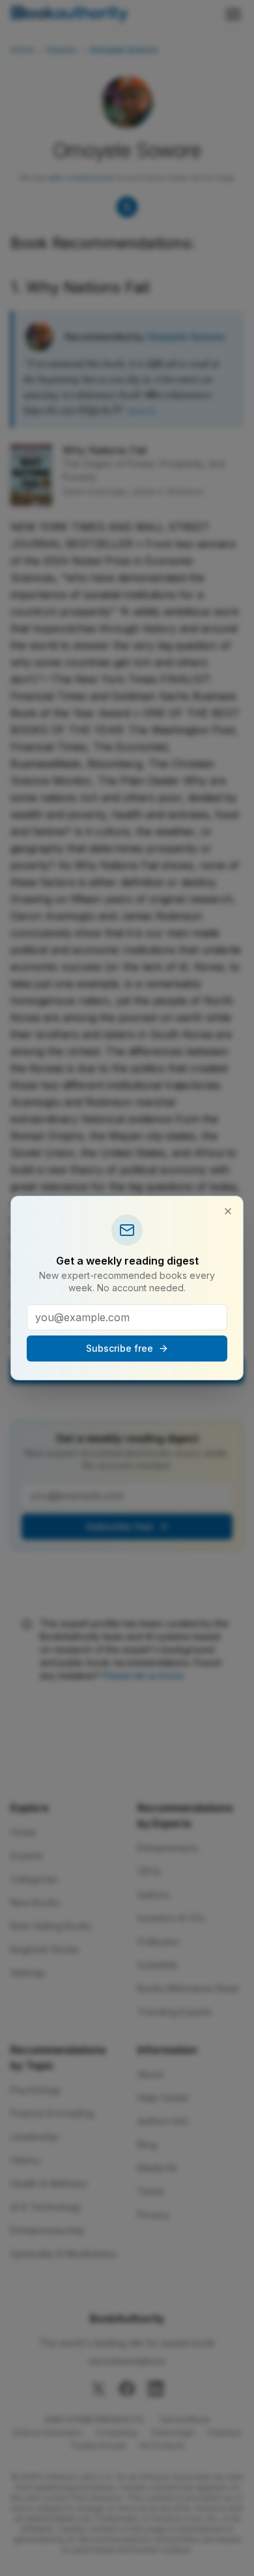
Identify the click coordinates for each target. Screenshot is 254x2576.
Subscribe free (120, 1348)
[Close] (228, 1211)
